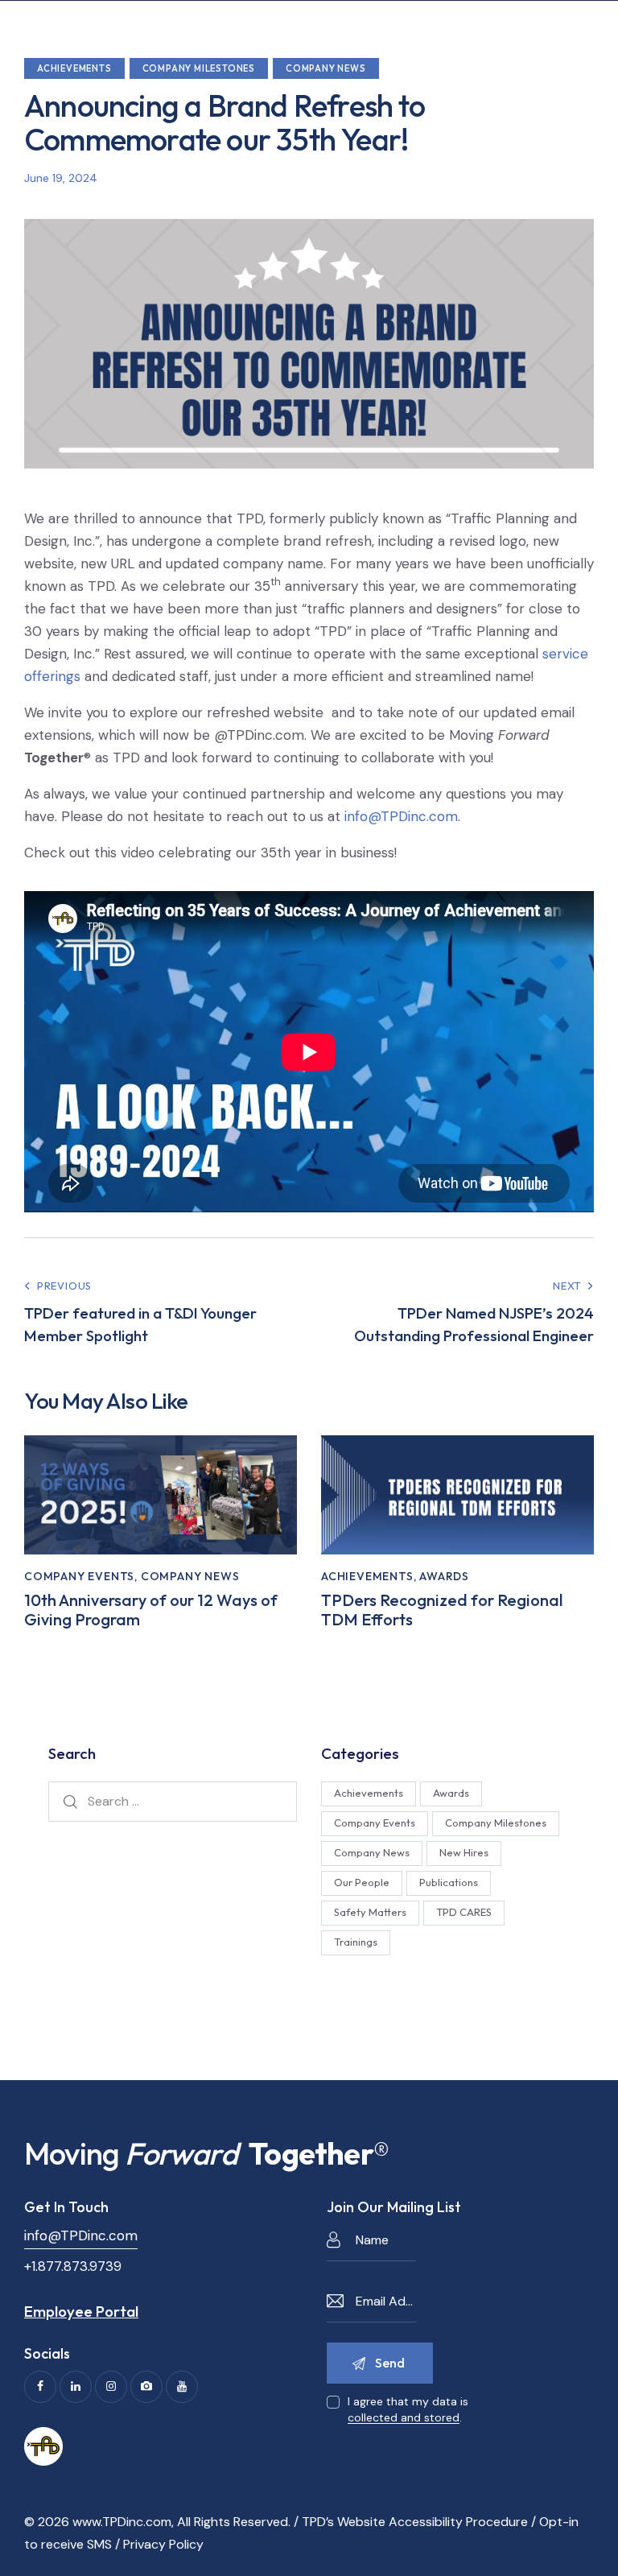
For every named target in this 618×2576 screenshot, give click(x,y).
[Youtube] (182, 2387)
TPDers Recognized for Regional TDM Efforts (442, 1610)
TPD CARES (464, 1912)
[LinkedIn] (76, 2387)
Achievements (74, 68)
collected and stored (404, 2418)
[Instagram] (111, 2387)
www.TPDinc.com (122, 2522)
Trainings (356, 1942)
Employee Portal (81, 2311)
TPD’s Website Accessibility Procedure (415, 2522)
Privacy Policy (163, 2544)
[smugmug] (146, 2387)
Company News (326, 68)
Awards (444, 1576)
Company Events (79, 1576)
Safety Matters (370, 1912)
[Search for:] (173, 1801)
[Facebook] (40, 2387)
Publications (449, 1882)
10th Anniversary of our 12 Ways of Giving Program (151, 1610)
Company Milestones (199, 68)
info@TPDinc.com (401, 816)
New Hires (464, 1852)
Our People (362, 1882)
